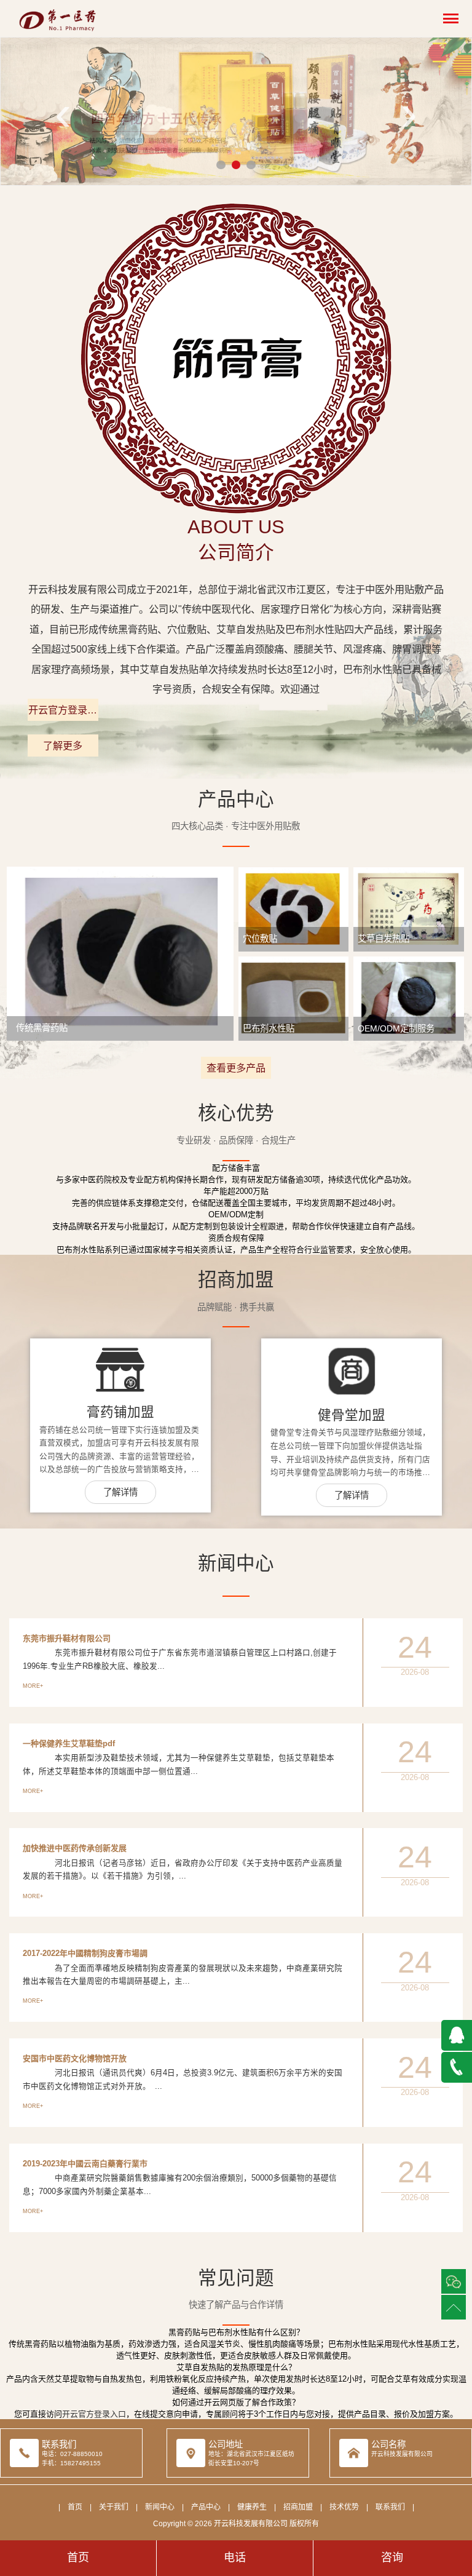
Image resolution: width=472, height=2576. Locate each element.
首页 (75, 2507)
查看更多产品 (236, 1068)
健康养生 (252, 2507)
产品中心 (206, 2507)
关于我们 (114, 2507)
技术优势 (344, 2507)
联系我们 (390, 2507)
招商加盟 (298, 2507)
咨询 (392, 2558)
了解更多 (63, 745)
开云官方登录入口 (63, 713)
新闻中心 (160, 2507)
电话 (235, 2558)
